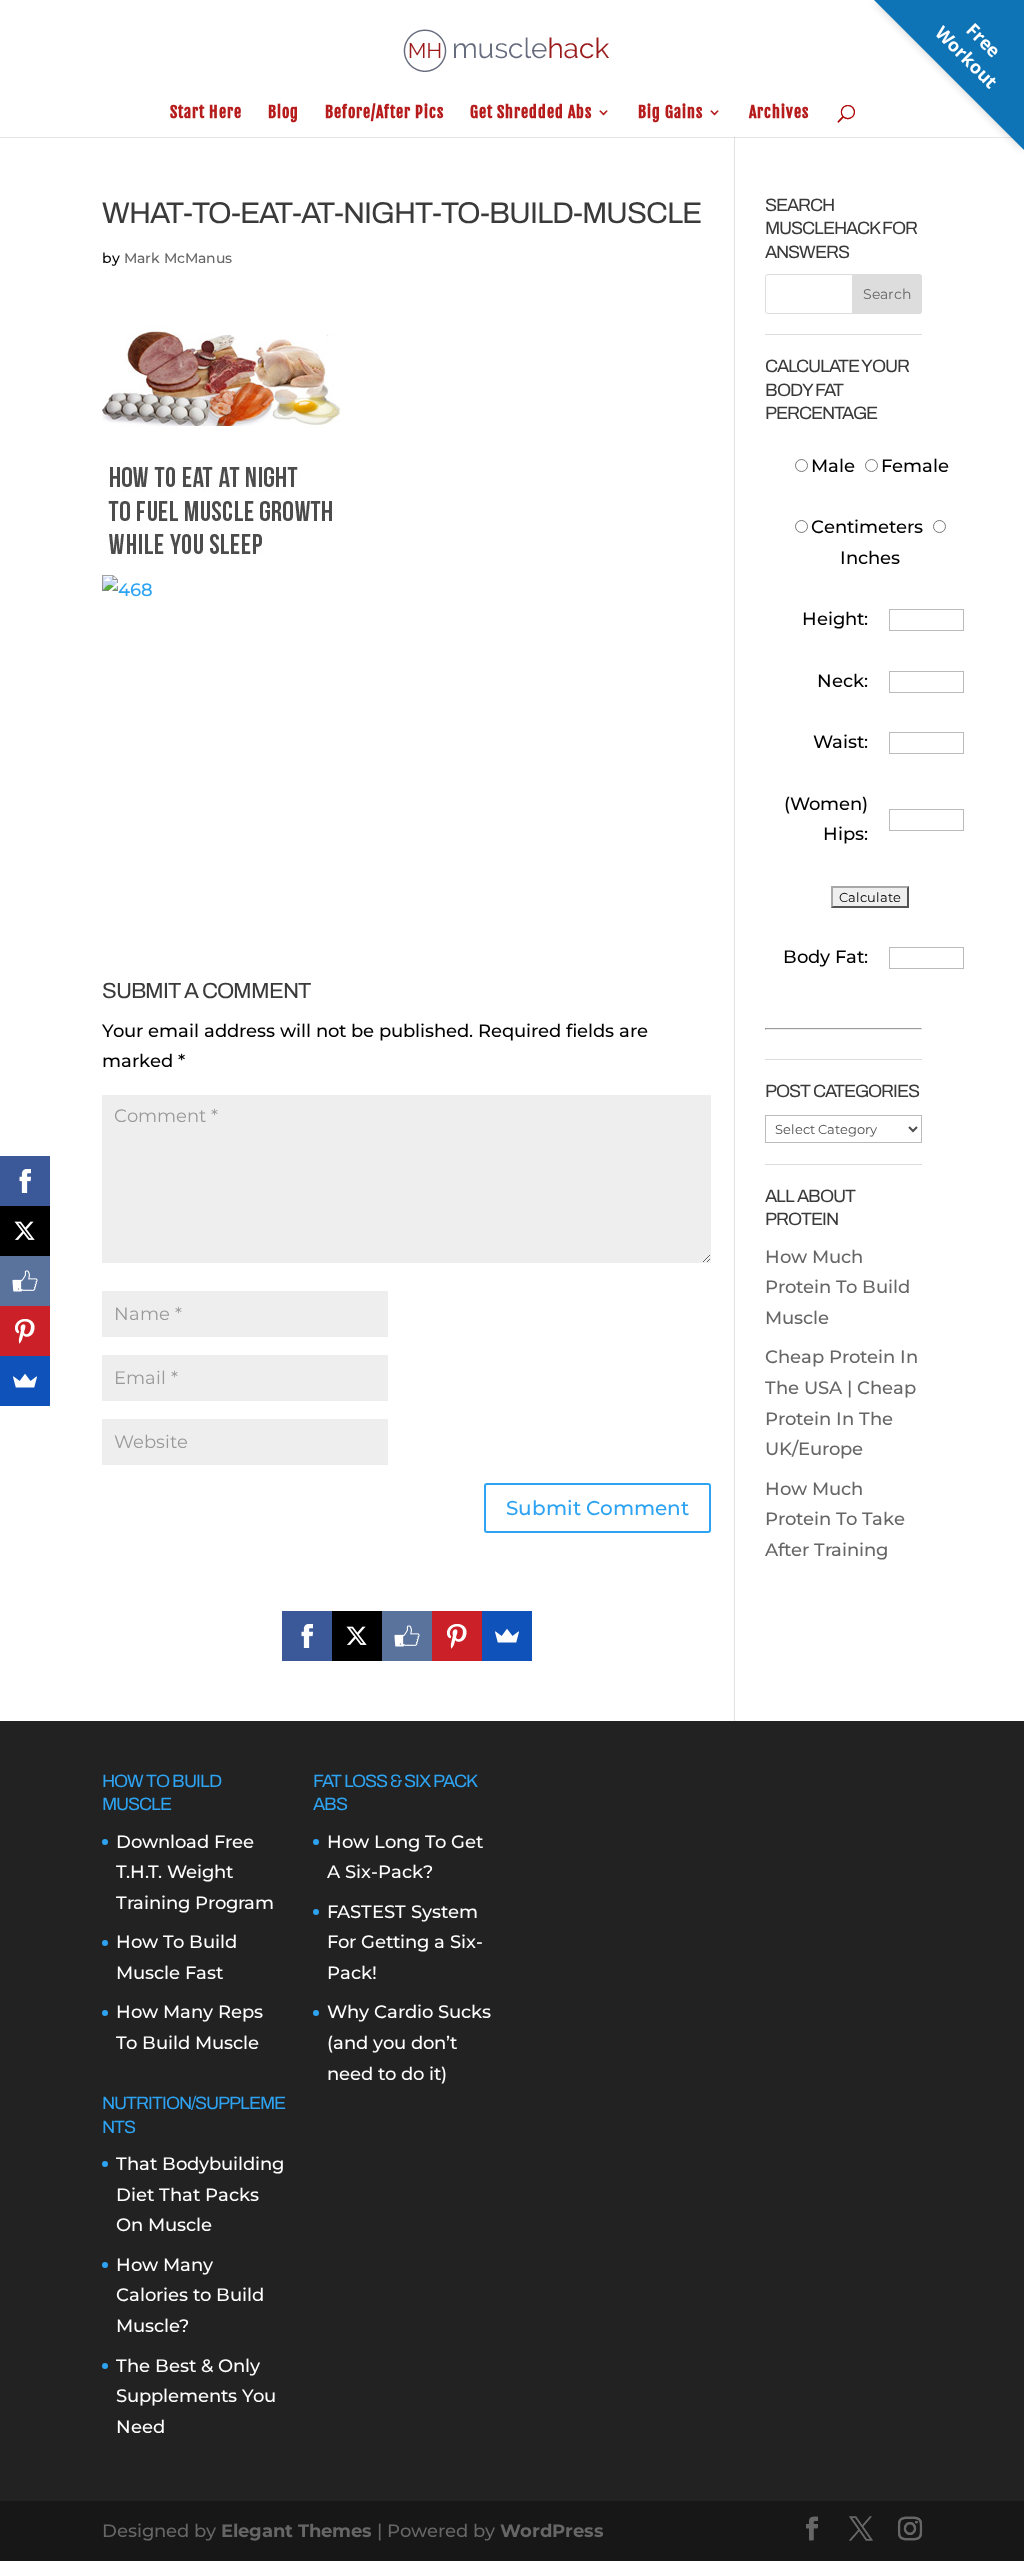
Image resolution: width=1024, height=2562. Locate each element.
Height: (835, 619)
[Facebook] (307, 1636)
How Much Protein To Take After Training (835, 1519)
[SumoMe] (507, 1636)
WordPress (552, 2531)
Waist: (840, 742)
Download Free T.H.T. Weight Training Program (195, 1872)
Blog (283, 113)
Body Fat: (825, 957)
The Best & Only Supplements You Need (196, 2396)
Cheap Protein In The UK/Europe (840, 1418)
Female (915, 466)
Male (835, 466)
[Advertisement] (407, 745)
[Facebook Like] (407, 1636)
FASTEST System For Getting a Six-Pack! (405, 1942)
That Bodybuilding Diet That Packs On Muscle (200, 2194)
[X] (357, 1636)
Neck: (842, 681)
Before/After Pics (384, 113)
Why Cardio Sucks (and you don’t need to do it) (409, 2042)
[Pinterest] (457, 1636)
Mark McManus (178, 258)
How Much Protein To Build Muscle (837, 1287)
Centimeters (867, 527)
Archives (779, 113)
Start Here (206, 113)
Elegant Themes (296, 2531)
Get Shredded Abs (531, 113)
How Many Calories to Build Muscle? (190, 2295)
